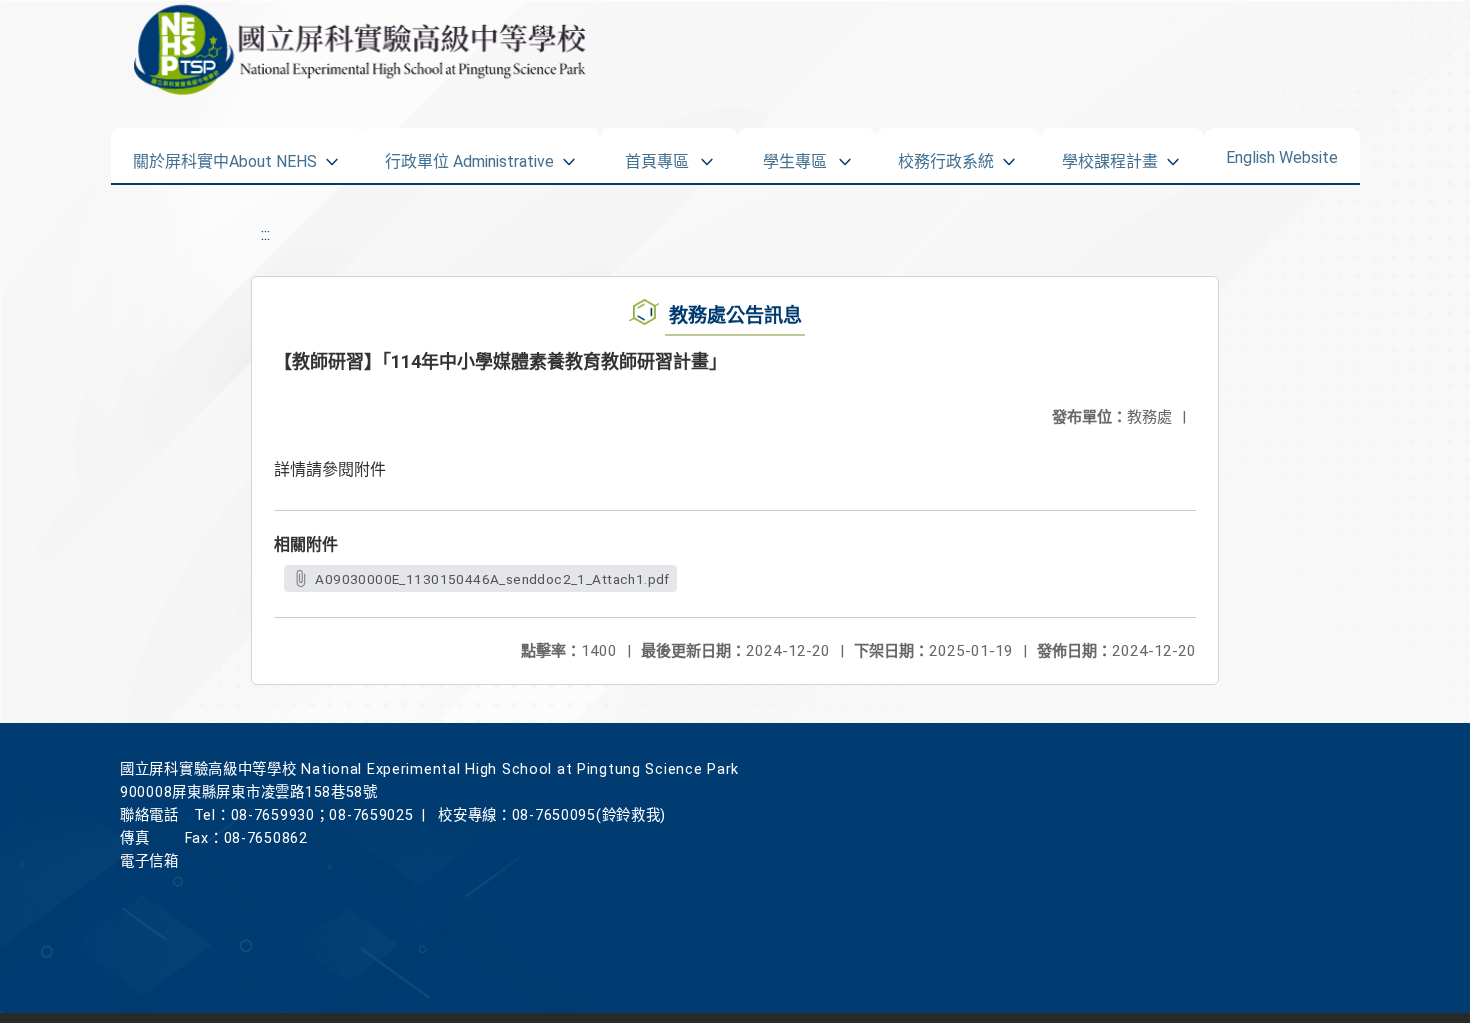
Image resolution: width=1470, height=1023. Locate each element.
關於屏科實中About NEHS (225, 155)
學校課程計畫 (1110, 155)
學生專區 (795, 155)
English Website (1282, 153)
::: (265, 234)
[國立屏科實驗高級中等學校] (327, 50)
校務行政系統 (946, 155)
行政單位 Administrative (469, 155)
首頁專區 (657, 155)
